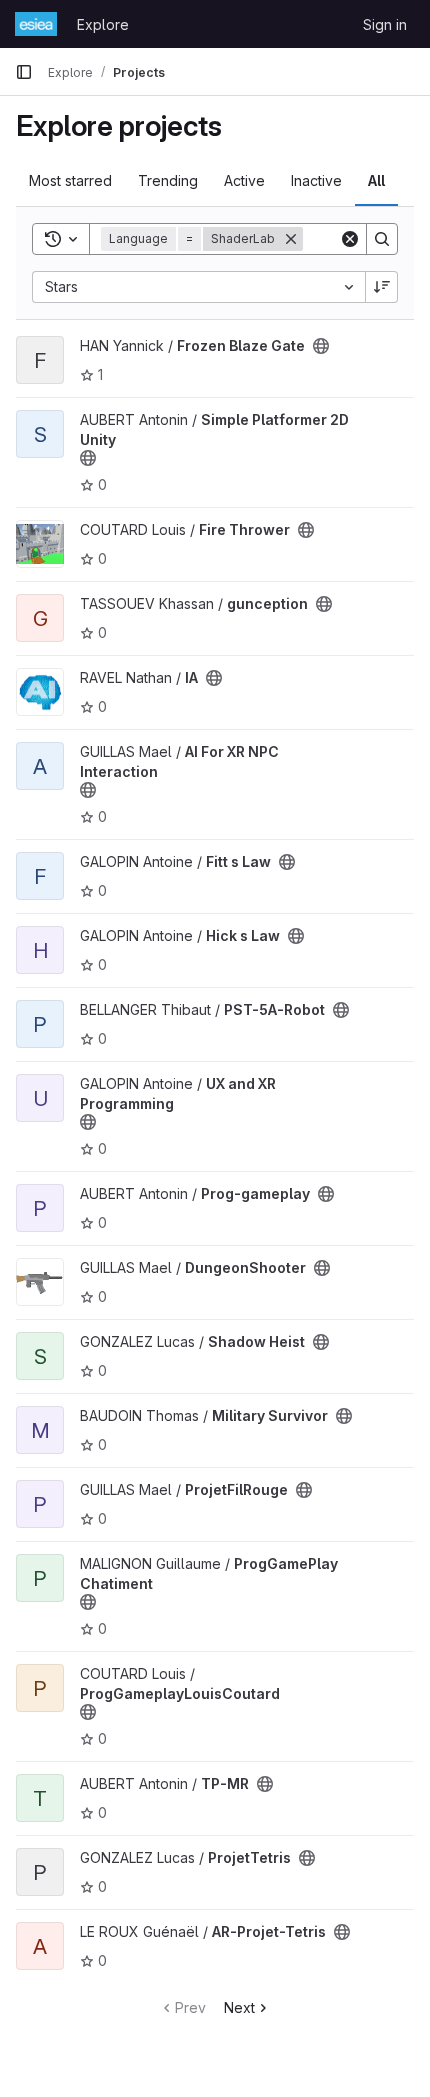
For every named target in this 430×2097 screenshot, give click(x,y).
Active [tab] (244, 180)
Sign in (385, 24)
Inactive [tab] (316, 180)
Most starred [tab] (70, 180)
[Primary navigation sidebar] (24, 72)
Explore (103, 24)
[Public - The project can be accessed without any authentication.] (321, 346)
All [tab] (376, 180)
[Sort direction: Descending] (382, 287)
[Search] (382, 239)
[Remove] (291, 239)
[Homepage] (36, 24)
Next (239, 2007)
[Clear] (350, 239)
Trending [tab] (168, 180)
